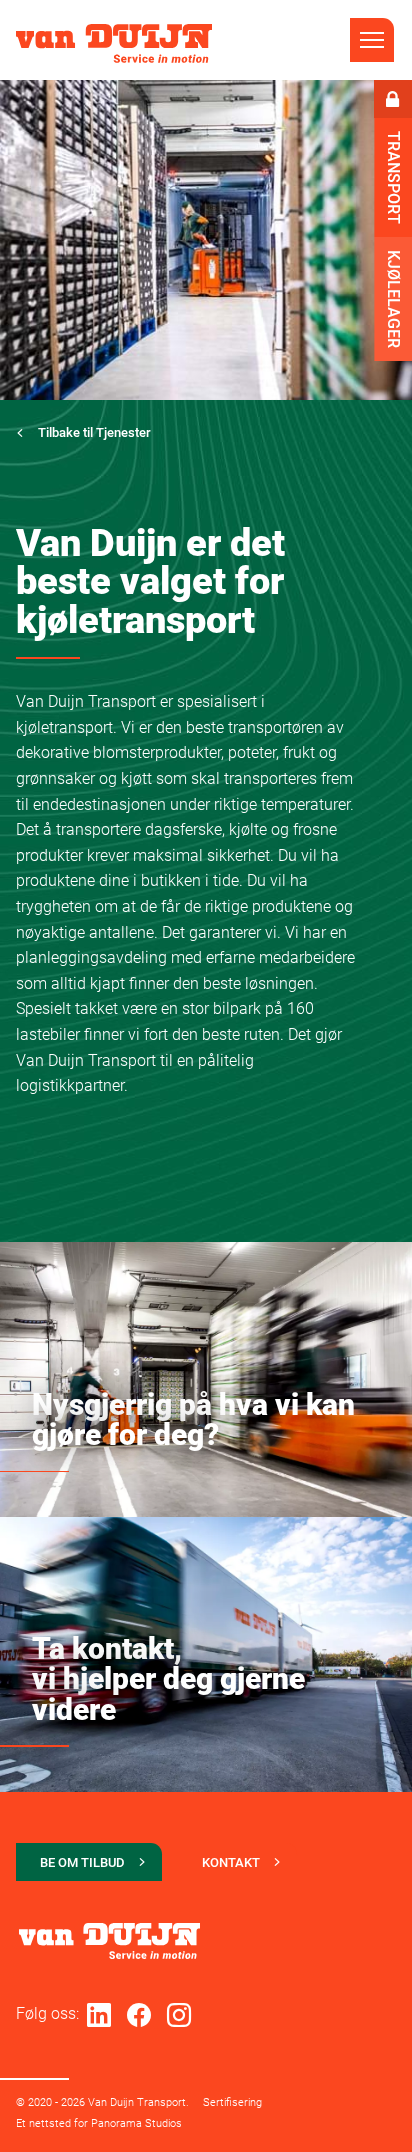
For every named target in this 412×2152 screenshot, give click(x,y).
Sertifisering (232, 2102)
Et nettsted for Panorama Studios (99, 2123)
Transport (393, 177)
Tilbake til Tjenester (94, 432)
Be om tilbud (82, 1862)
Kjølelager (393, 299)
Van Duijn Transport (114, 43)
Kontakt (231, 1862)
